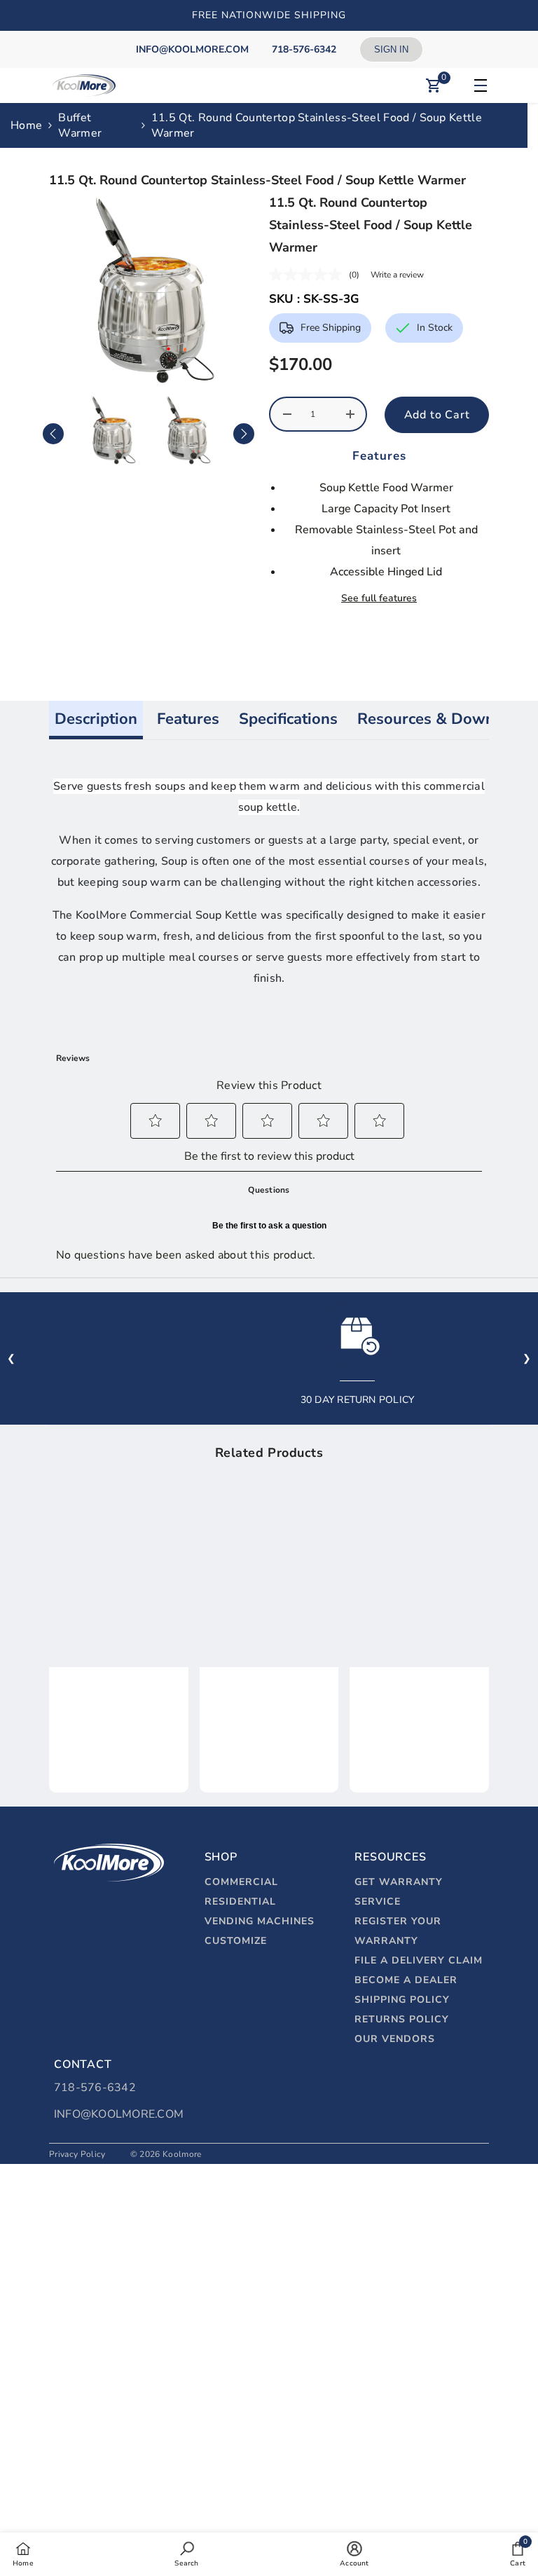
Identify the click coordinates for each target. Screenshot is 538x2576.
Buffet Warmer (80, 125)
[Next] (244, 434)
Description (96, 719)
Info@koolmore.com (119, 2114)
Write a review (397, 275)
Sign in (391, 49)
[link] (119, 1713)
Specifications (288, 719)
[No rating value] (309, 275)
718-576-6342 (95, 2088)
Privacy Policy (77, 2154)
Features (188, 719)
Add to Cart (437, 415)
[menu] (478, 85)
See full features (379, 598)
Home (26, 125)
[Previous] (53, 434)
